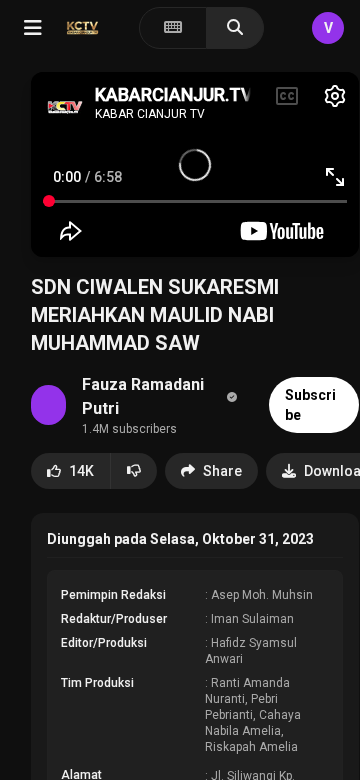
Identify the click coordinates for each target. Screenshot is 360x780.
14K (81, 471)
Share (222, 471)
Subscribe (310, 405)
